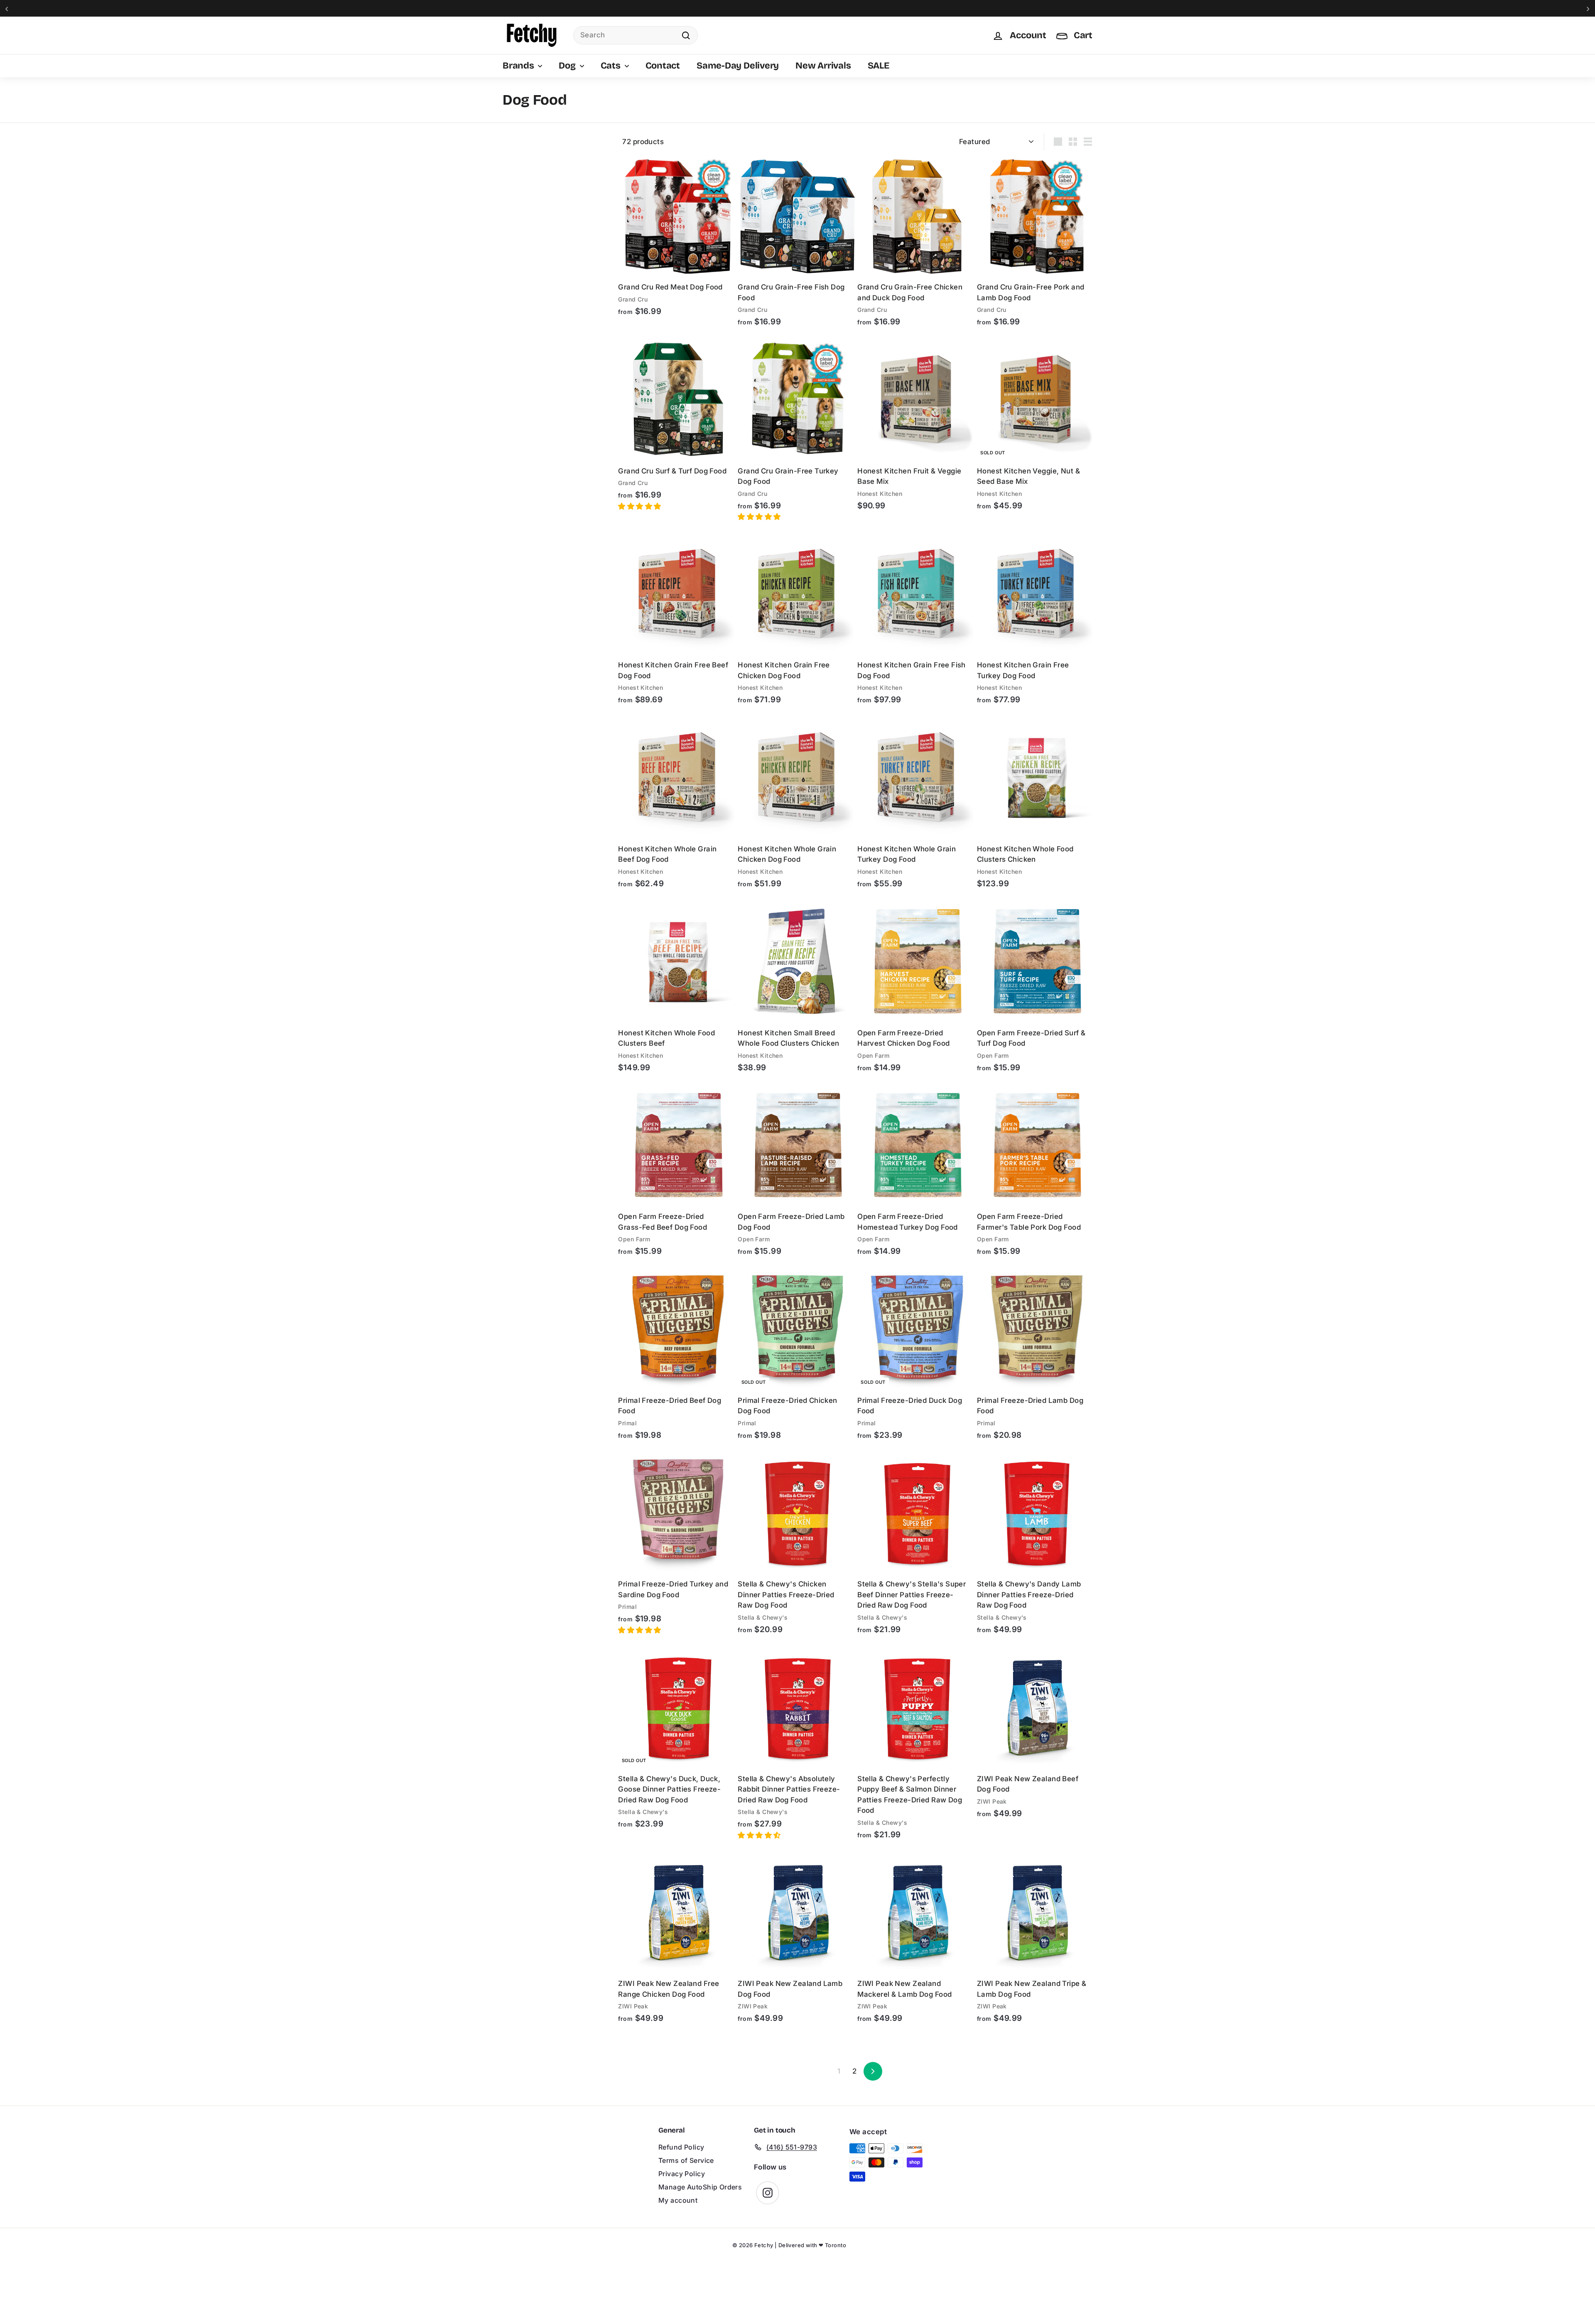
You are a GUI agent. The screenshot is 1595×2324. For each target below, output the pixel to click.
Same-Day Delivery (738, 66)
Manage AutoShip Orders (700, 2187)
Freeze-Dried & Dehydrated (551, 207)
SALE (878, 66)
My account (678, 2200)
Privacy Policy (682, 2174)
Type (511, 137)
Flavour (515, 248)
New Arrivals (823, 66)
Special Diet (521, 225)
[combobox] (636, 35)
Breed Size (519, 293)
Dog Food (526, 152)
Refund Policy (681, 2147)
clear (596, 137)
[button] (640, 506)
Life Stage (518, 270)
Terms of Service (686, 2160)
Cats (612, 66)
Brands (519, 66)
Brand (513, 170)
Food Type (520, 192)
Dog (568, 66)
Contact (663, 66)
